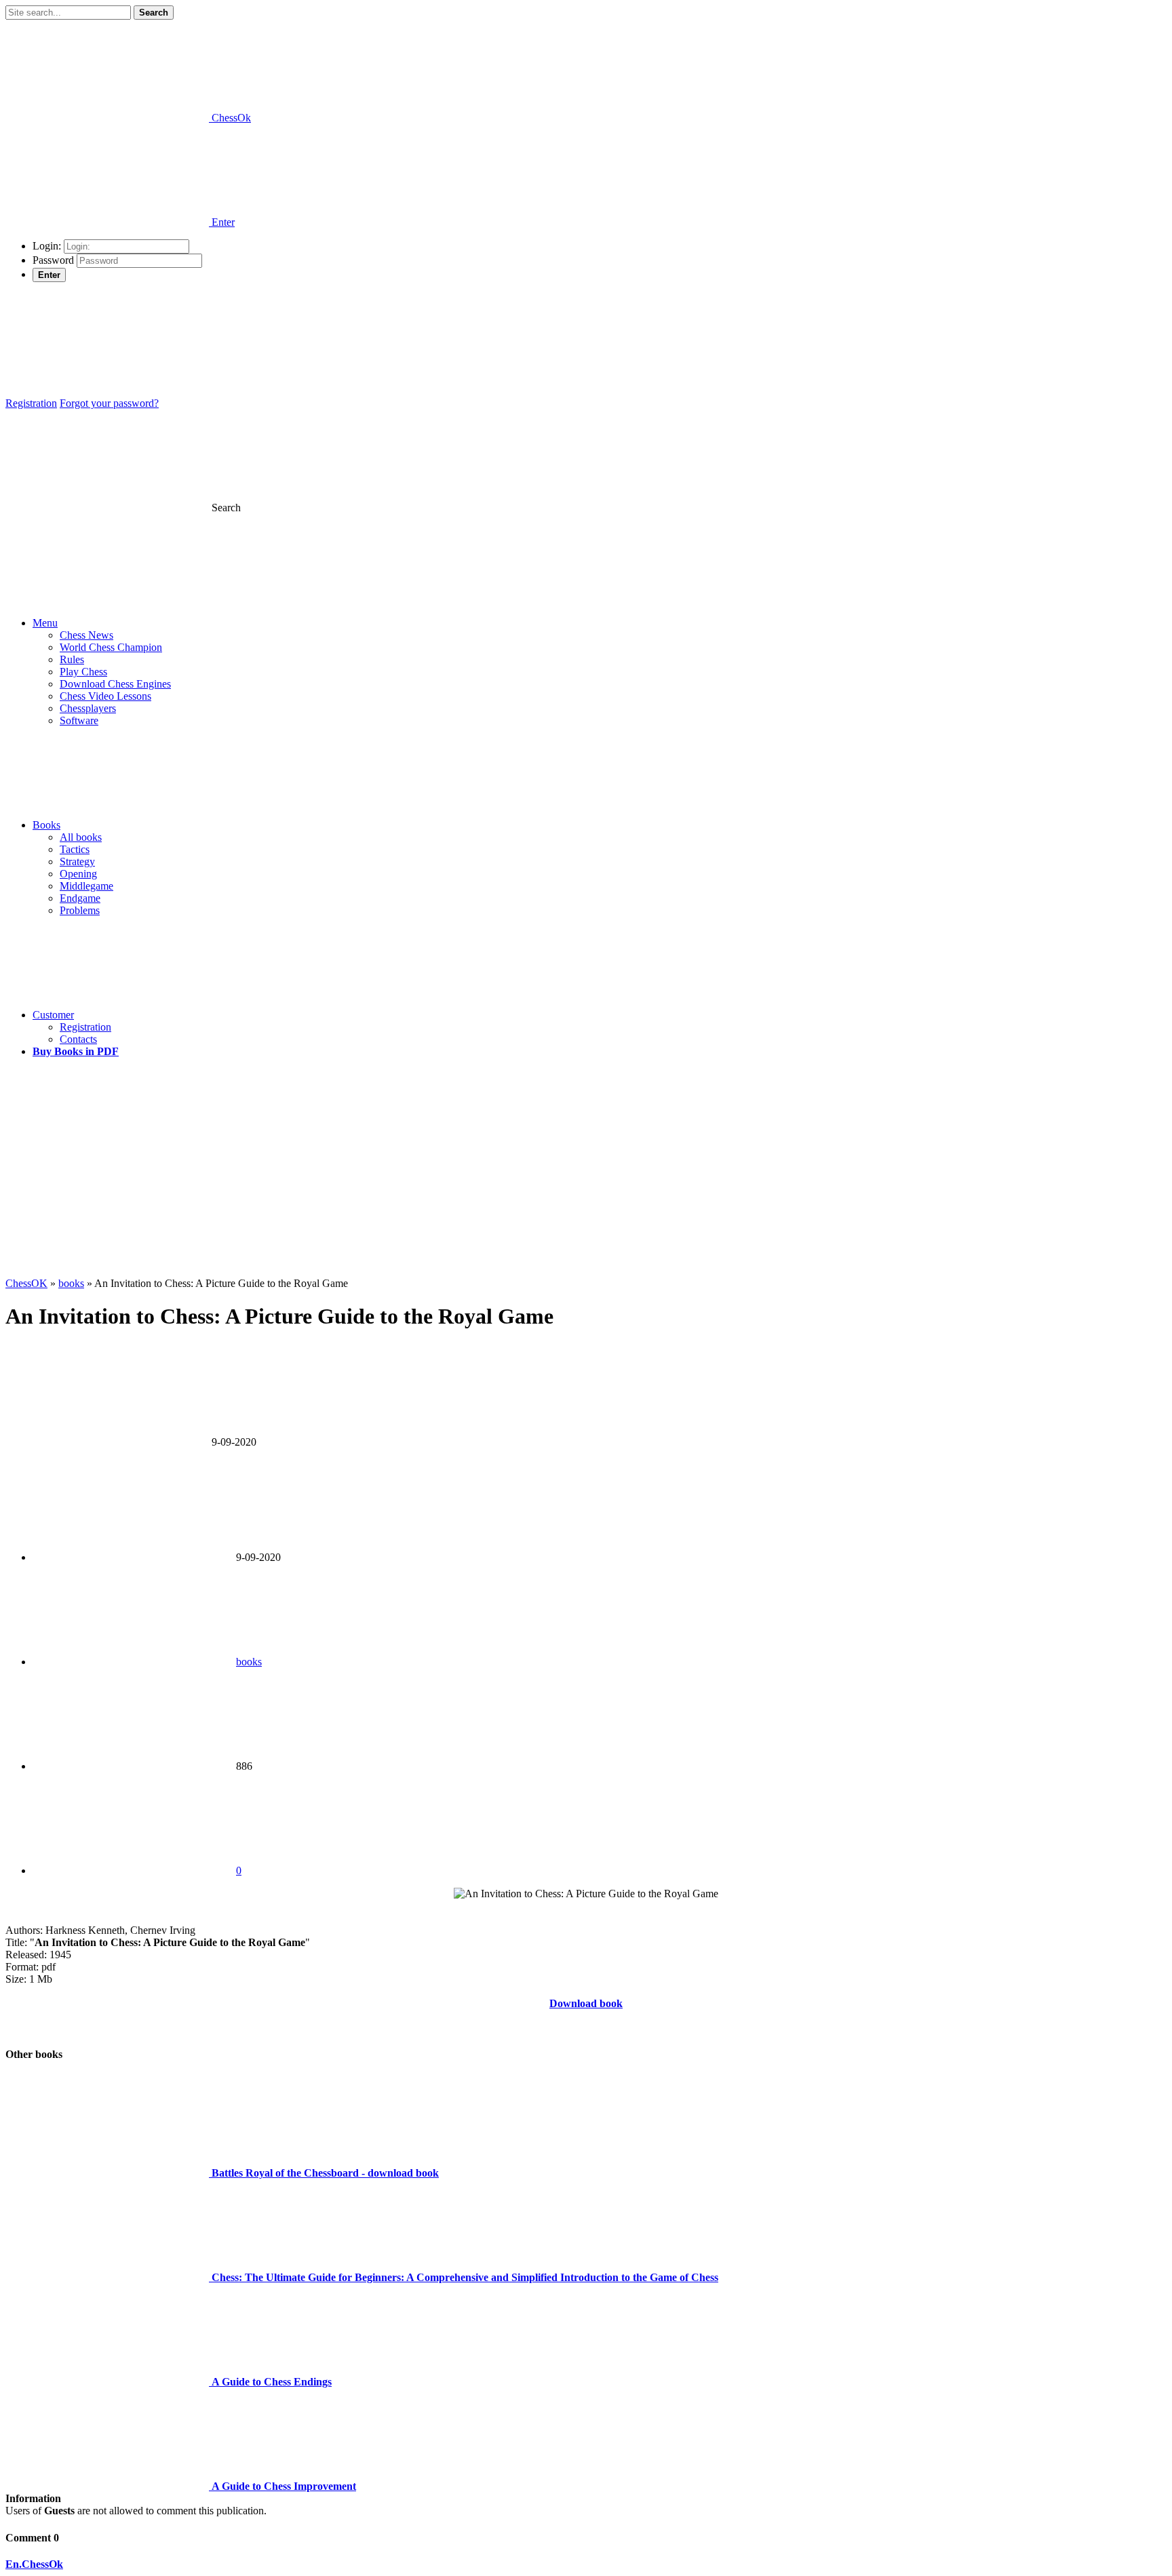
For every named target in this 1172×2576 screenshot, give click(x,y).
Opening (78, 874)
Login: (47, 246)
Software (79, 720)
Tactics (75, 849)
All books (81, 837)
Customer (53, 1015)
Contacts (78, 1039)
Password (53, 260)
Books (46, 825)
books (249, 1662)
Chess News (86, 635)
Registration (31, 403)
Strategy (77, 861)
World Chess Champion (111, 647)
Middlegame (86, 886)
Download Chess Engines (115, 684)
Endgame (80, 898)
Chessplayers (88, 708)
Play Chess (83, 672)
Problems (80, 910)
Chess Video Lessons (105, 696)
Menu (45, 623)
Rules (72, 659)
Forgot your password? (109, 403)
